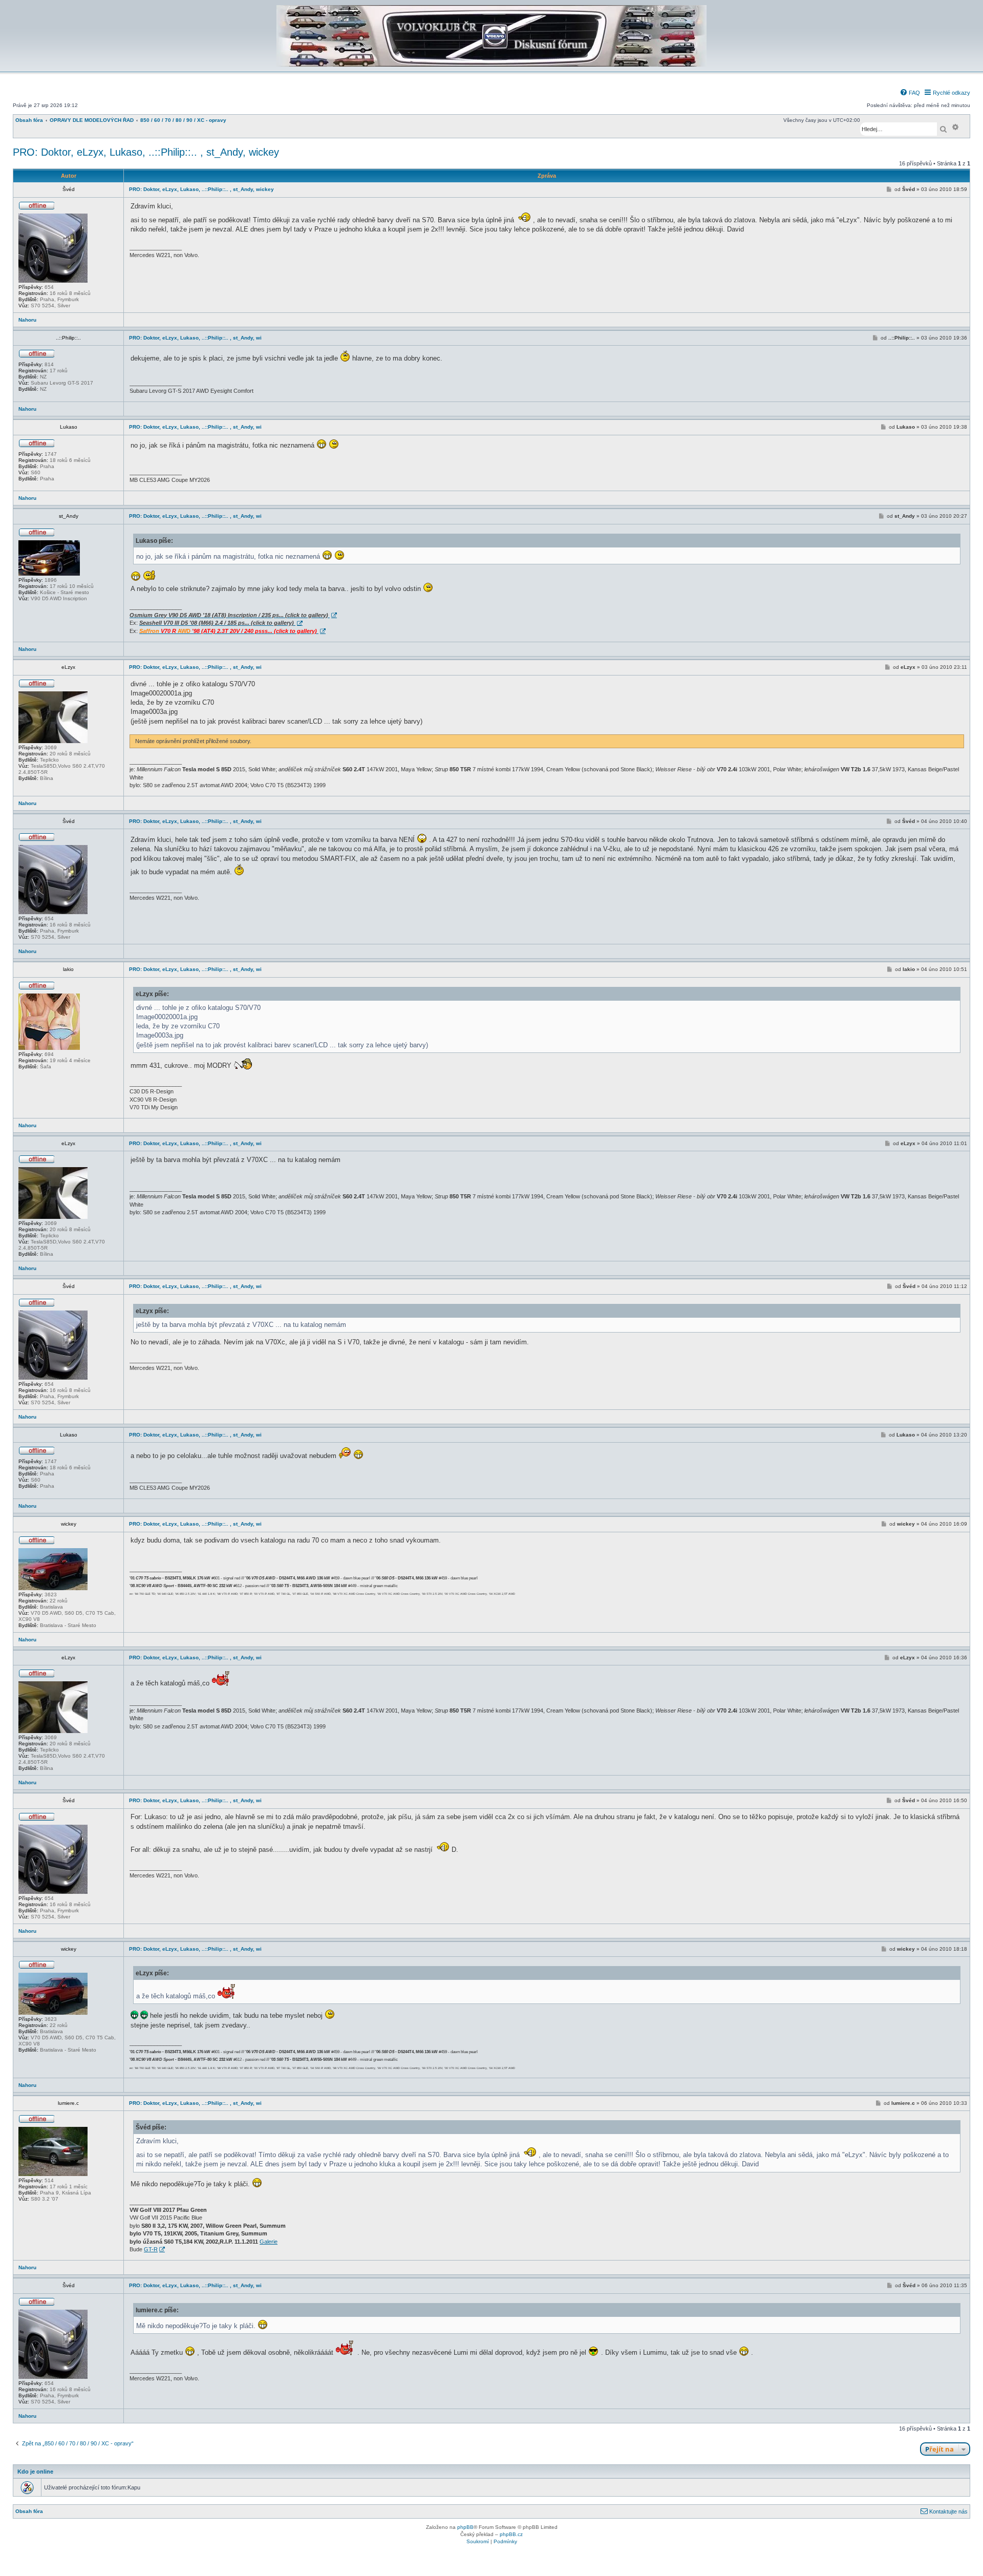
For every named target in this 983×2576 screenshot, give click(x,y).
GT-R (151, 2249)
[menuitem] (910, 93)
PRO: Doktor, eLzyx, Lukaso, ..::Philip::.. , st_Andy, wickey (146, 152)
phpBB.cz (511, 2534)
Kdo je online (35, 2472)
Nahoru (27, 320)
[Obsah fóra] (491, 65)
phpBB (465, 2527)
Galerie (269, 2242)
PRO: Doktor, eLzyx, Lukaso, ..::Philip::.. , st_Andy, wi (195, 338)
